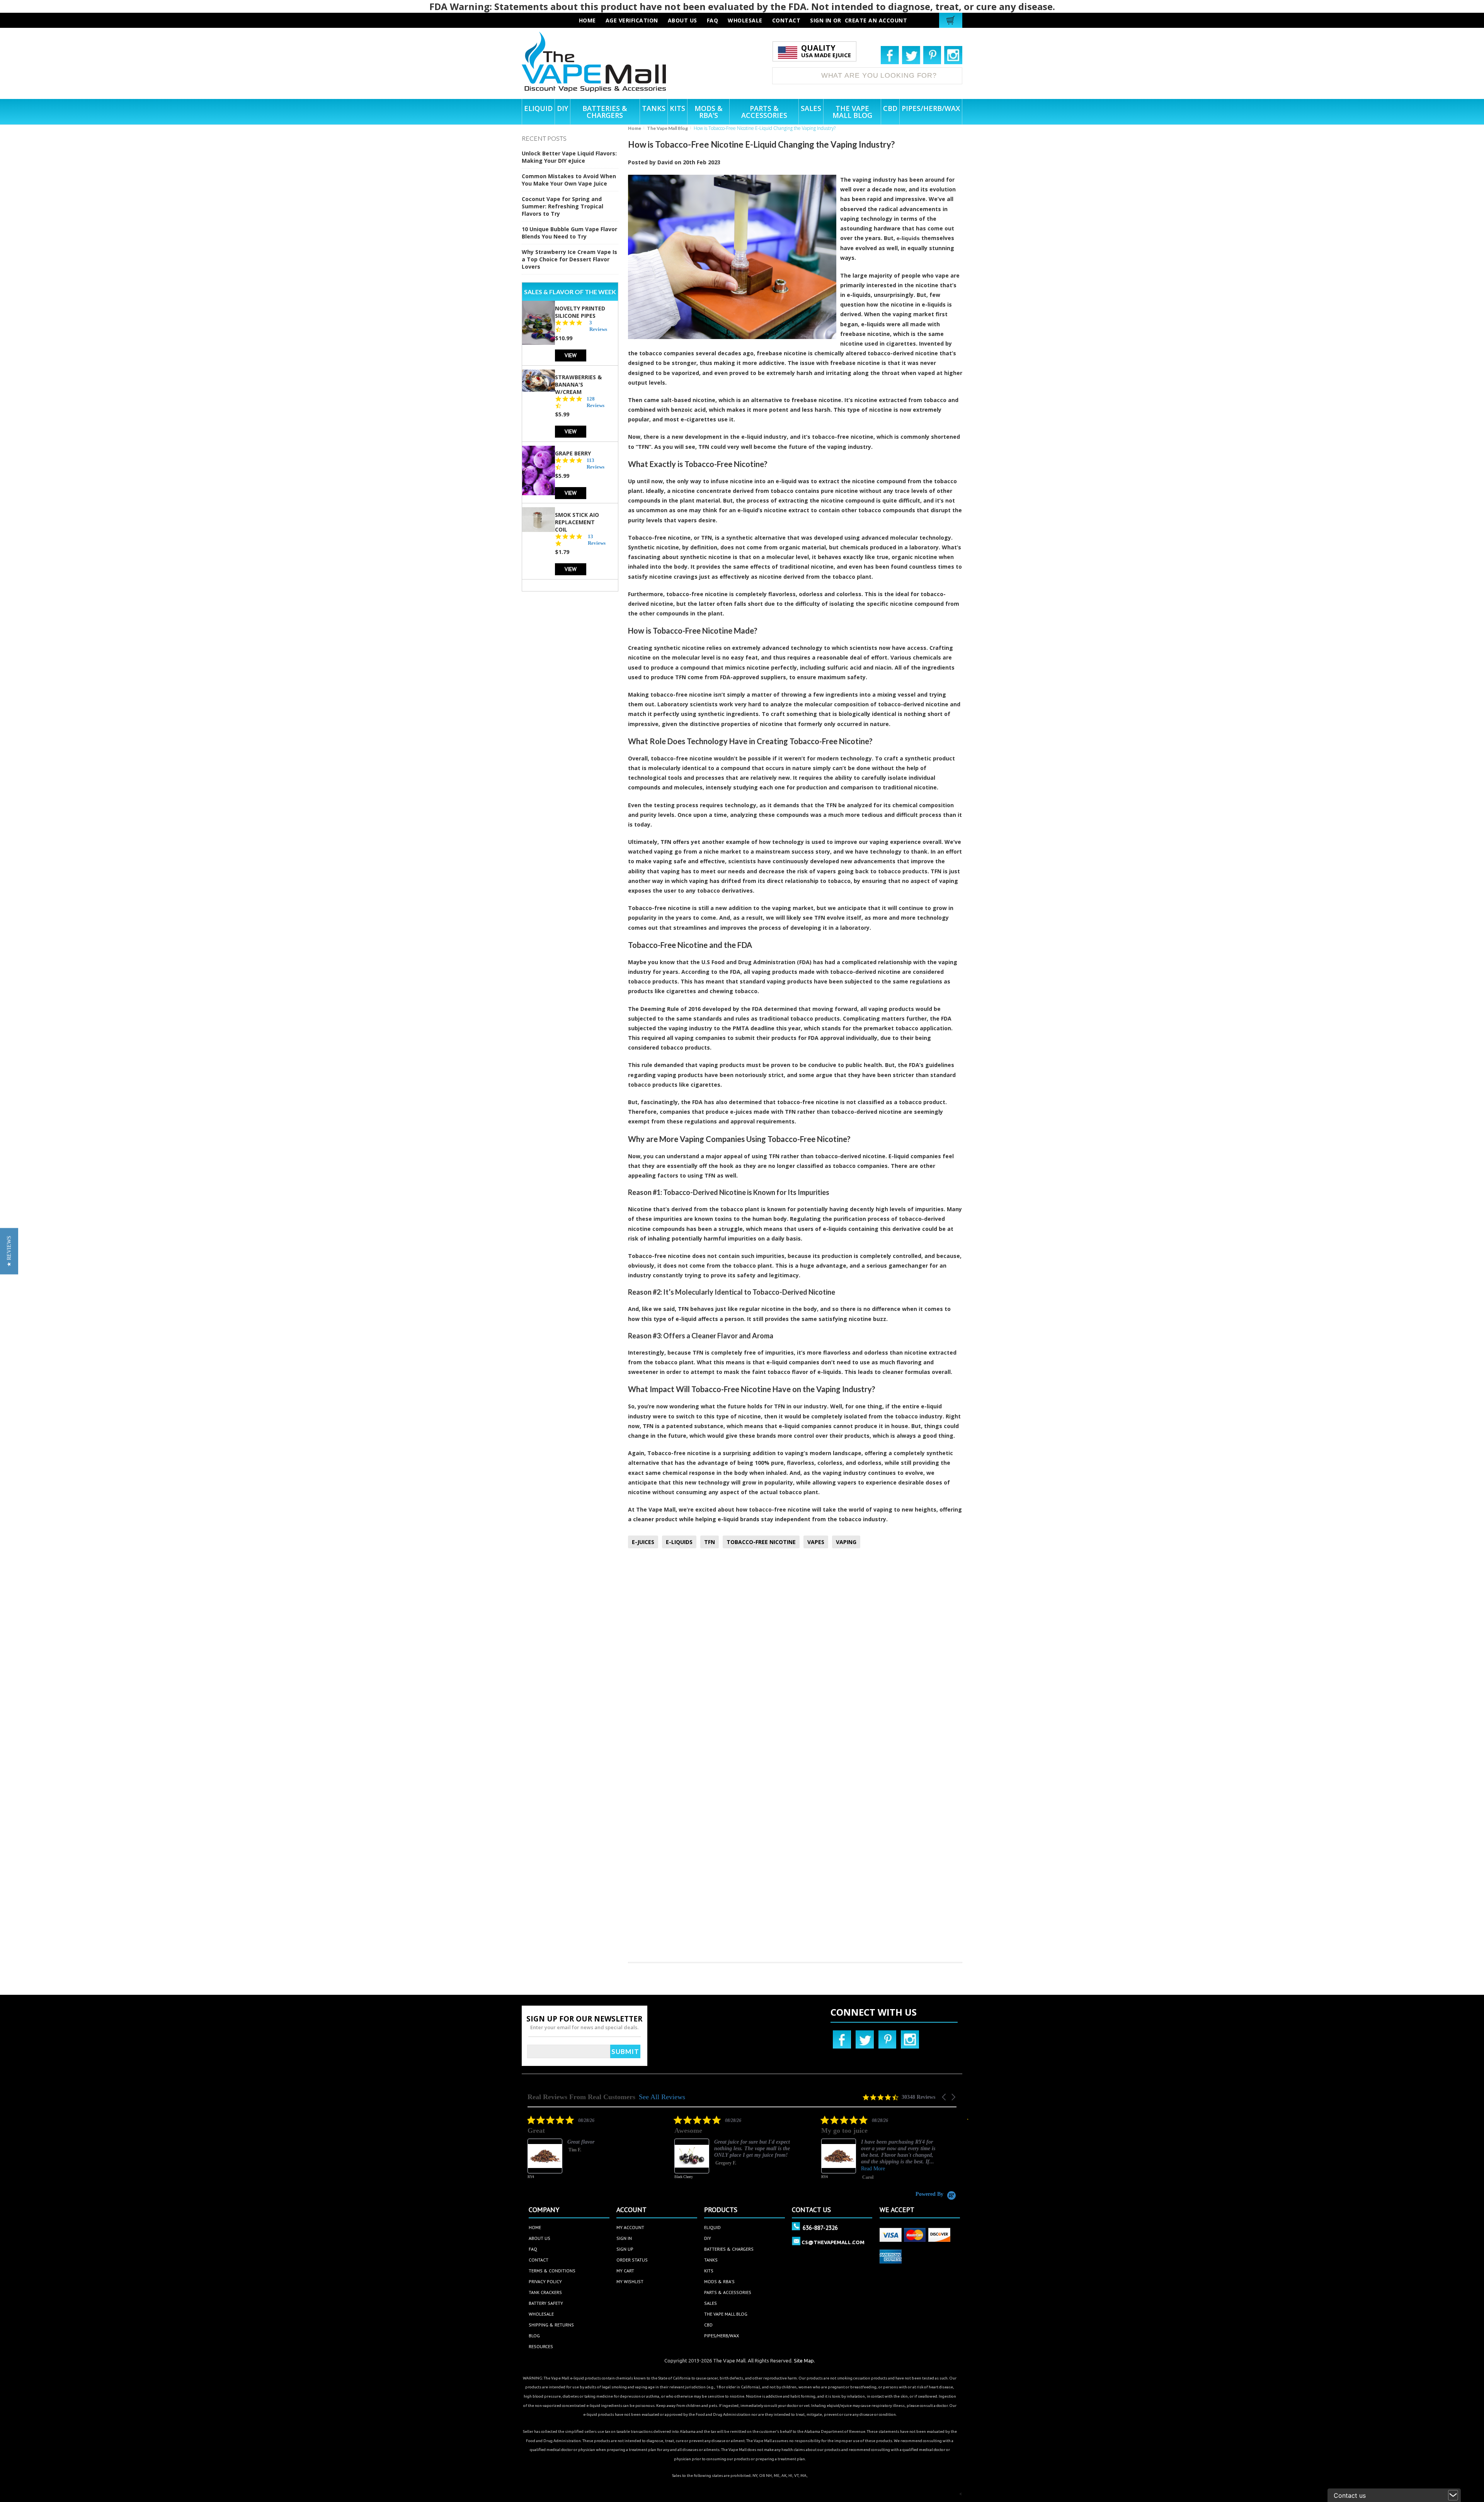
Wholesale (541, 2314)
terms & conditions (552, 2271)
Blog (534, 2336)
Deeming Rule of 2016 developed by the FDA (701, 1009)
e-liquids (908, 238)
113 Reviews (596, 464)
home (535, 2227)
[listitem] (585, 2153)
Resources (541, 2346)
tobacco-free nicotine (843, 437)
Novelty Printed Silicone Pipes (580, 312)
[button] (945, 2097)
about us (682, 20)
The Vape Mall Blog (667, 128)
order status (632, 2260)
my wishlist (630, 2281)
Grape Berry (573, 453)
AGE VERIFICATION (632, 20)
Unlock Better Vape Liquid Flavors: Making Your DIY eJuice (569, 157)
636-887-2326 (820, 2228)
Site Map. (804, 2361)
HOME (587, 20)
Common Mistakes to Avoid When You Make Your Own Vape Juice (569, 180)
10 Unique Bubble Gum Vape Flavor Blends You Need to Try (569, 233)
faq (713, 20)
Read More (726, 2169)
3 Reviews (598, 326)
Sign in (821, 20)
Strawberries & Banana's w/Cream (578, 384)
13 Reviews (597, 540)
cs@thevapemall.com (833, 2242)
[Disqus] (795, 1657)
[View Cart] (952, 20)
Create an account (876, 20)
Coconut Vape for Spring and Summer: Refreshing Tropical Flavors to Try (562, 206)
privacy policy (545, 2281)
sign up (625, 2249)
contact (786, 20)
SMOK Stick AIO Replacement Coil (577, 522)
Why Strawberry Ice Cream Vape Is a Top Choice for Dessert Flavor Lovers (569, 259)
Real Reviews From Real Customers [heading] (581, 2097)
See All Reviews (662, 2097)
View (571, 355)
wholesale (745, 20)
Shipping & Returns (551, 2325)
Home (635, 128)
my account (630, 2227)
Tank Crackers (545, 2292)
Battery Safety (546, 2303)
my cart (625, 2271)
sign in (624, 2238)
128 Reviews (596, 402)
